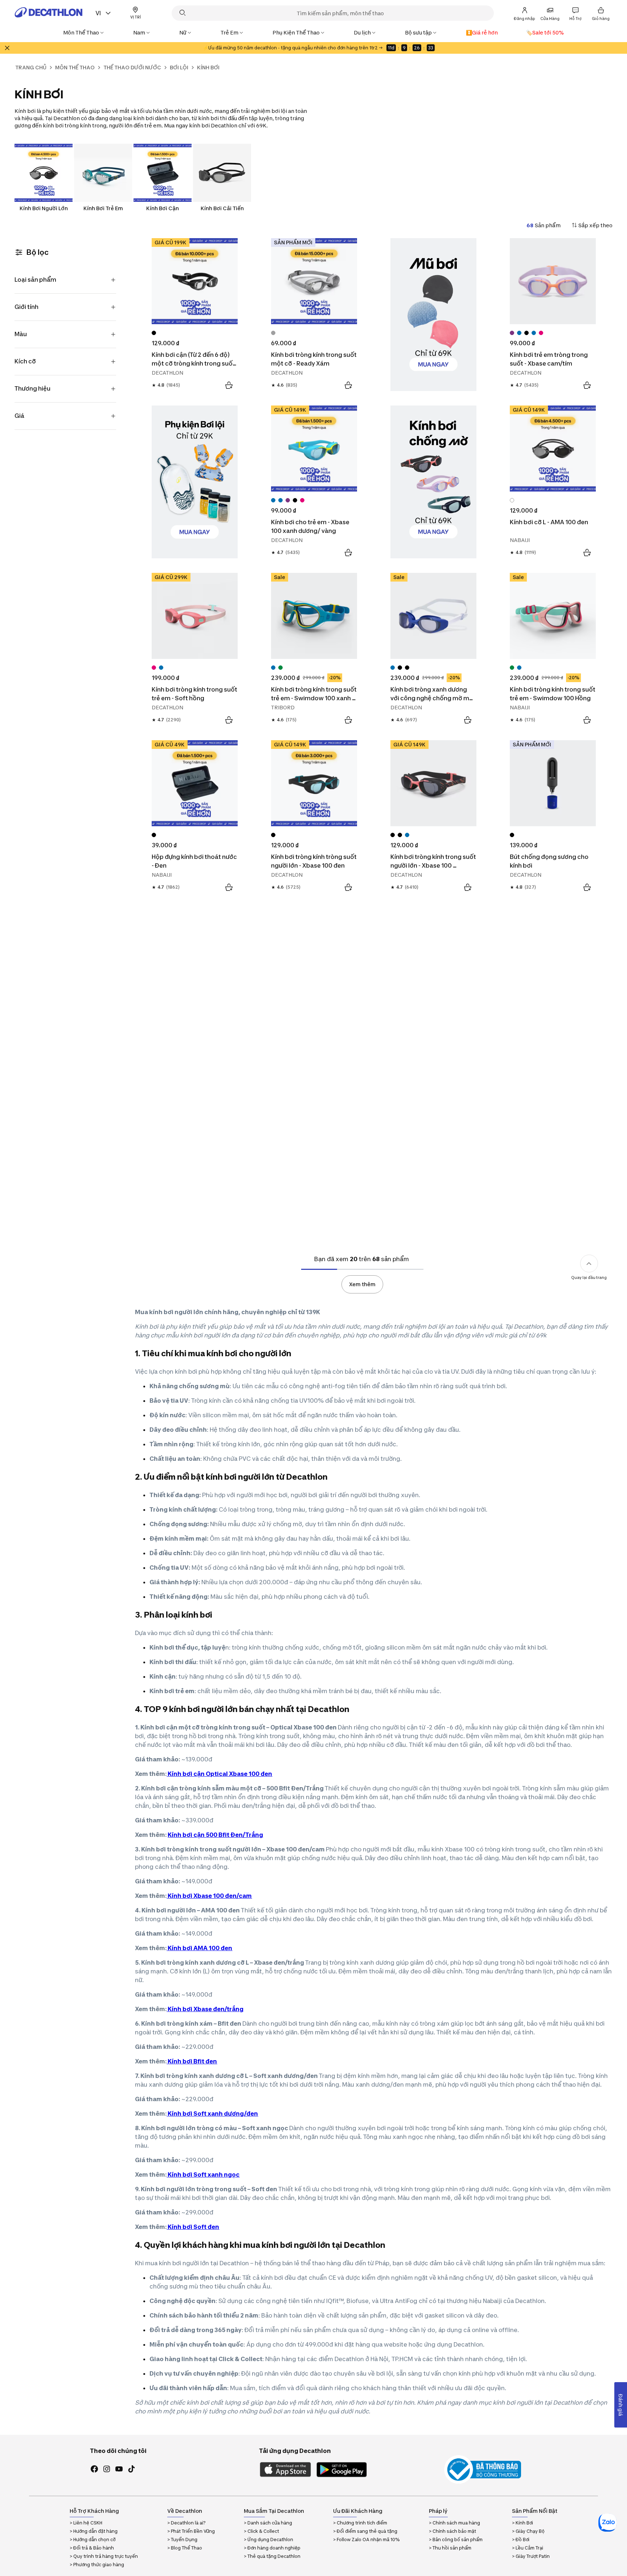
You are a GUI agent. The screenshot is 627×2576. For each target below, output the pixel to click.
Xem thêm (362, 1284)
